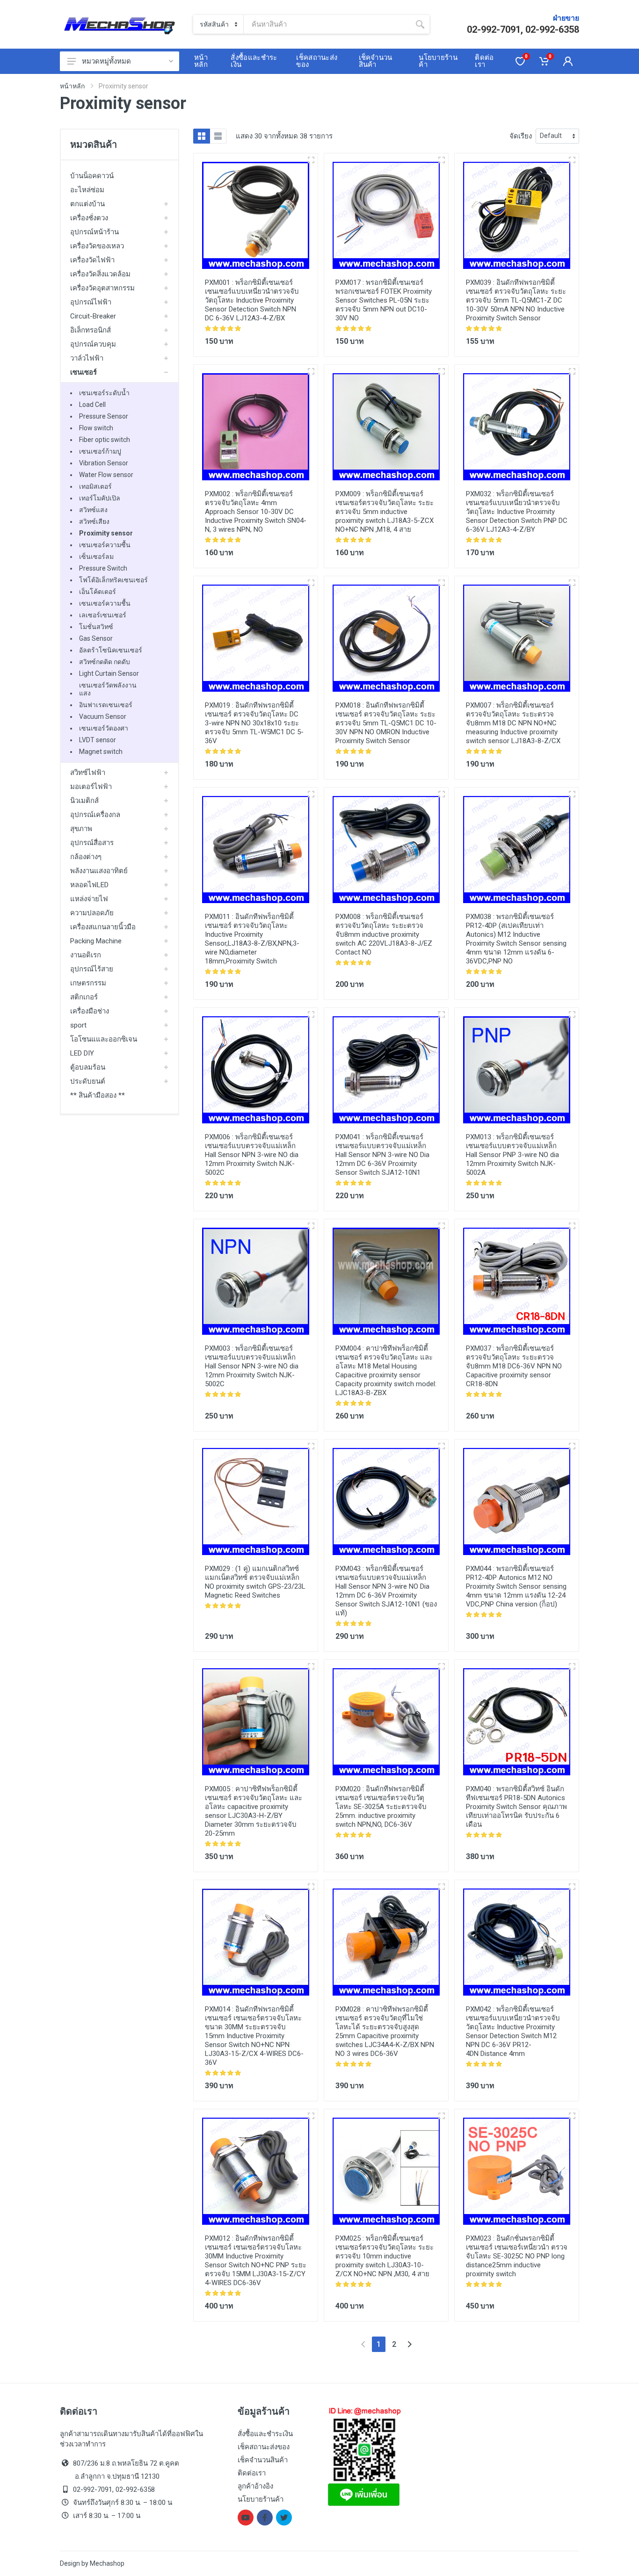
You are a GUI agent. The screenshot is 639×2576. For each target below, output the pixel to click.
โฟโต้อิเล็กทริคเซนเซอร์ (113, 580)
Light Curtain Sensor (109, 673)
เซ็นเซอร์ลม (96, 557)
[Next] (410, 2344)
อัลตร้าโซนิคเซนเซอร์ (111, 650)
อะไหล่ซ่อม (87, 190)
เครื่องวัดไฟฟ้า (92, 260)
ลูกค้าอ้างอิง (255, 2486)
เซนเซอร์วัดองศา (104, 728)
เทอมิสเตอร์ (95, 486)
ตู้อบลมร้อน (88, 1067)
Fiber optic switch (105, 440)
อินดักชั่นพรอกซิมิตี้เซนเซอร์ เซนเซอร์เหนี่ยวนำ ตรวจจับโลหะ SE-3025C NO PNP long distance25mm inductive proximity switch (517, 2256)
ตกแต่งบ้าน (87, 204)
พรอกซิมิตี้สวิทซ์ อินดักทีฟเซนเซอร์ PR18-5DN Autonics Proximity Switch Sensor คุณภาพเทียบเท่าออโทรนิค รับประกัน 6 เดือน (516, 1807)
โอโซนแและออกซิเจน (104, 1039)
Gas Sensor (96, 638)
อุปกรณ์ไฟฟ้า (91, 302)
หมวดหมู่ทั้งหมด (106, 61)
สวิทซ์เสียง (94, 521)
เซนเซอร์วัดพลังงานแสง (108, 689)
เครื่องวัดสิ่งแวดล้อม (100, 274)
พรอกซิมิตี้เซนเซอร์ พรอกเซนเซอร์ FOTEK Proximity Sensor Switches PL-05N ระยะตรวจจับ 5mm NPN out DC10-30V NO (384, 300)
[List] (218, 136)
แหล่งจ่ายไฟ (89, 899)
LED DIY (82, 1053)
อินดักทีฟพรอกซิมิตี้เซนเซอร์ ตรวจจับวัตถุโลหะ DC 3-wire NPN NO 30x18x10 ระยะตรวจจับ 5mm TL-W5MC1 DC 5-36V (254, 723)
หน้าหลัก (72, 86)
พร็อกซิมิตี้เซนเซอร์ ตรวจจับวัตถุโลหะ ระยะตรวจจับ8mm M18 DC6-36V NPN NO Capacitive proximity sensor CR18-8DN (514, 1366)
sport (78, 1025)
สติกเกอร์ (84, 997)
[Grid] (202, 136)
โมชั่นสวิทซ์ (96, 627)
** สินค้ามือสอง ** (98, 1095)
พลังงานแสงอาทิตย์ (99, 871)
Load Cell (92, 405)
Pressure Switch (103, 568)
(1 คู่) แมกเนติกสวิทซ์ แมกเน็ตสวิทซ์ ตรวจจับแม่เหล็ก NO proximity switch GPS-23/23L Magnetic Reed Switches (255, 1582)
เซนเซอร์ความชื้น (105, 603)
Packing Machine (96, 941)
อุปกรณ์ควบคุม (93, 344)
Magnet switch (101, 752)
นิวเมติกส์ (84, 801)
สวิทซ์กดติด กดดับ (105, 662)
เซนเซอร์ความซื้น (105, 545)
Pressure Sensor (104, 416)
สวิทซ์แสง (93, 510)
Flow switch (96, 428)
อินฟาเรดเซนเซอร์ (106, 705)
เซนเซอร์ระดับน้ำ (104, 393)
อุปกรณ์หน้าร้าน (94, 232)
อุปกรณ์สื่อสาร (92, 843)
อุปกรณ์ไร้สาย (92, 969)
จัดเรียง (521, 136)
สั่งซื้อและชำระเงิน (265, 2434)
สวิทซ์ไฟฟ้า (88, 773)
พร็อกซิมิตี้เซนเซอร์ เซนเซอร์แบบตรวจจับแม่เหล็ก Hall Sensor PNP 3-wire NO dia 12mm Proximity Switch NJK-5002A (512, 1155)
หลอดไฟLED (89, 885)
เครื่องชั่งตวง (89, 218)
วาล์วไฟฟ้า (87, 358)
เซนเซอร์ (84, 372)
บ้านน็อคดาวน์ (92, 176)
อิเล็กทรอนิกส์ (91, 330)
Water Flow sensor (106, 475)
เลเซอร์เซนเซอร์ (103, 615)
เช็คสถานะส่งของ (264, 2447)
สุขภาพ (81, 829)
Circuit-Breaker (93, 316)
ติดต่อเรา (252, 2473)
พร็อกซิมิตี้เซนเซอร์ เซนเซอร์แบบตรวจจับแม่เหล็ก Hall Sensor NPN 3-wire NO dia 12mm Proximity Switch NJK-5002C (252, 1155)
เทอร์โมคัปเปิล (100, 498)
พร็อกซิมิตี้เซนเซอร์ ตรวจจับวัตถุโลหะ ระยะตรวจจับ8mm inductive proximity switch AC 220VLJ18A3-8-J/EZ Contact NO (384, 934)
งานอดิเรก (86, 955)
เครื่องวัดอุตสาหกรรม (102, 288)
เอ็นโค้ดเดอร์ (98, 592)
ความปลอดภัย (92, 913)
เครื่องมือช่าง (90, 1011)
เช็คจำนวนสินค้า (263, 2460)
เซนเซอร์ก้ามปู (100, 451)
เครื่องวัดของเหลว (97, 246)
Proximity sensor (106, 533)
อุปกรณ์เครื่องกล (95, 815)
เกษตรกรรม (88, 983)
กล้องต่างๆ (86, 857)
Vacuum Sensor (103, 716)
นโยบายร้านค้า (261, 2499)
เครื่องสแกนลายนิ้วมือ (103, 927)
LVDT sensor (98, 740)
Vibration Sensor (104, 463)
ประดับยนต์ (88, 1081)
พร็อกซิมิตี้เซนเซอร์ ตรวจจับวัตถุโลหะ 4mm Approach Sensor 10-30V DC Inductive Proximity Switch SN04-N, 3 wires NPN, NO (256, 512)
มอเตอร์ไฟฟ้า (91, 787)
